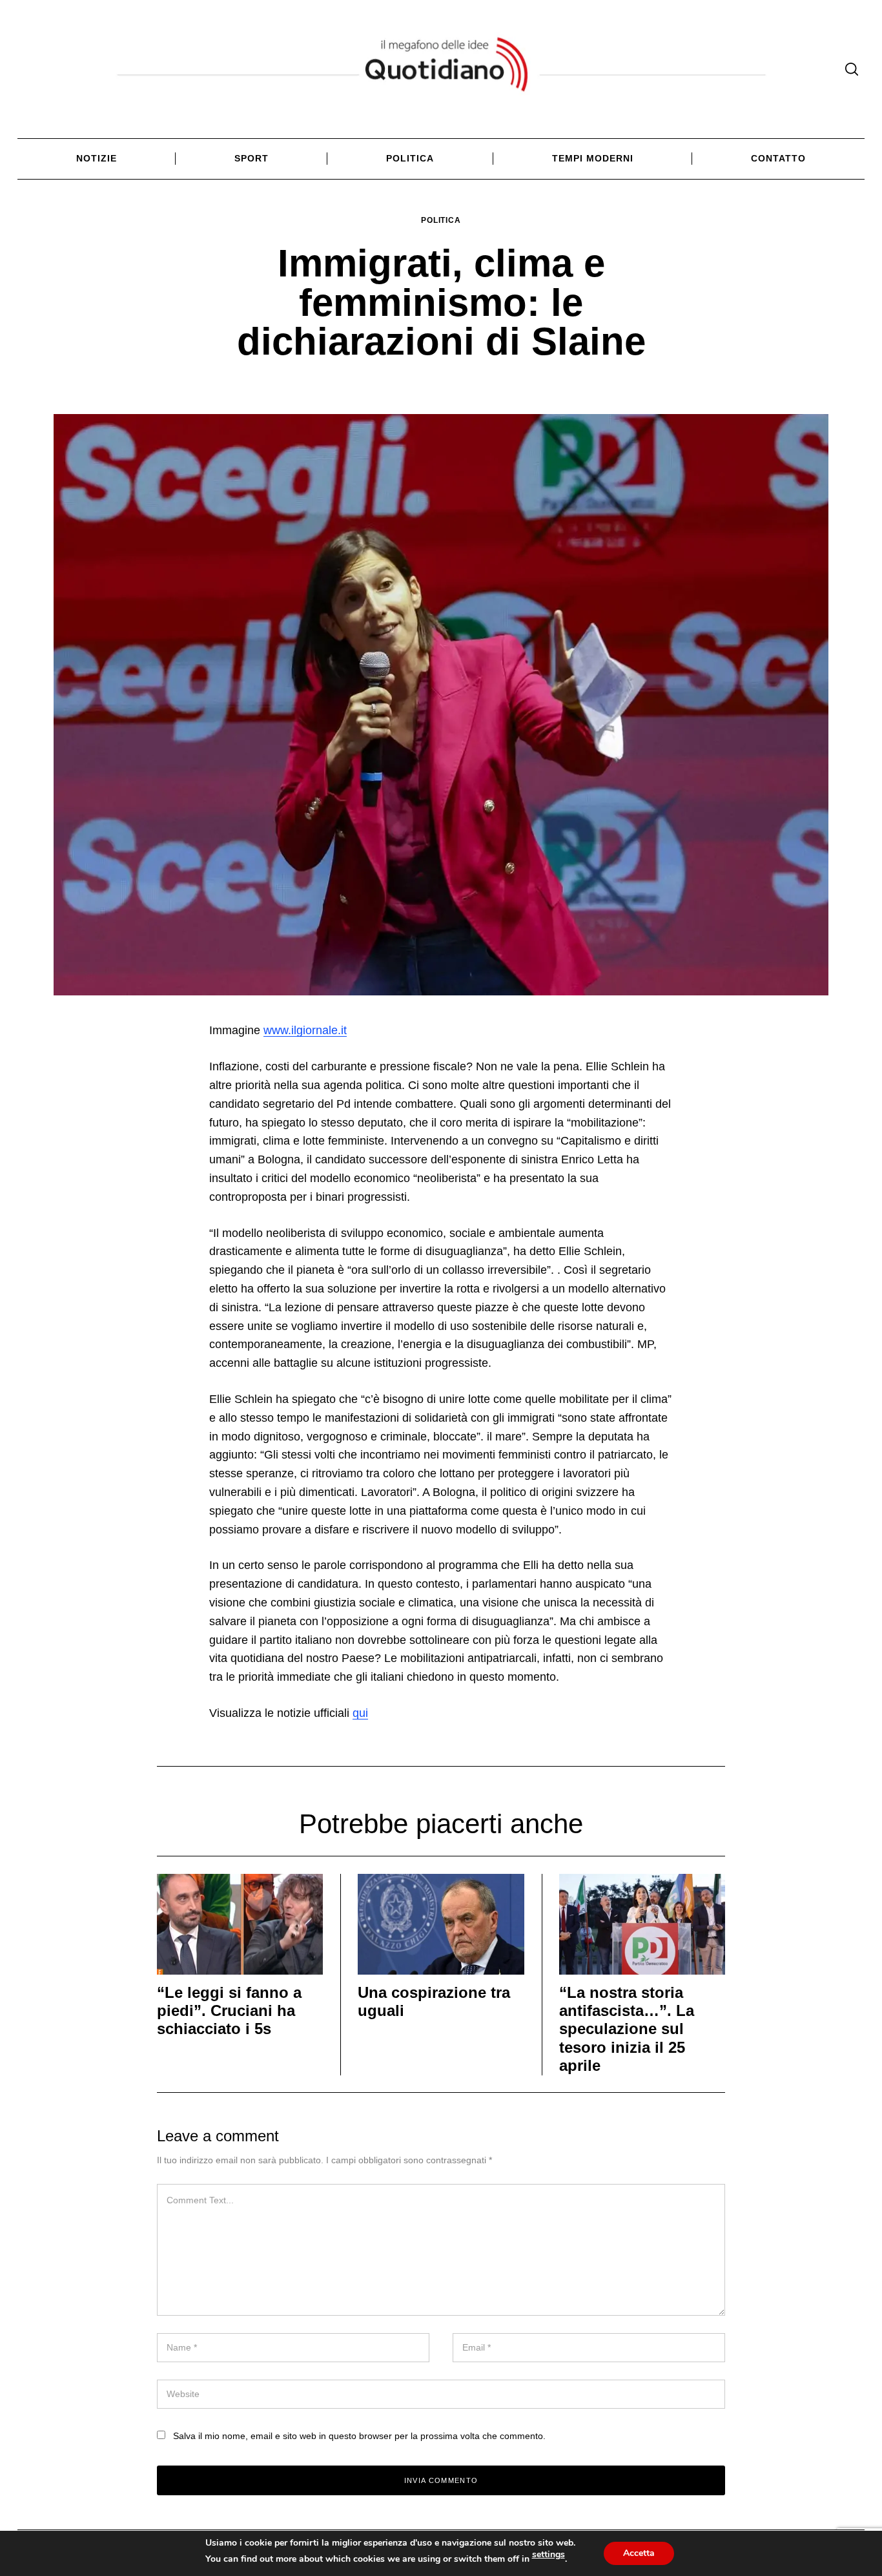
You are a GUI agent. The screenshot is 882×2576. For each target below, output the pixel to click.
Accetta (639, 2553)
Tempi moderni (593, 158)
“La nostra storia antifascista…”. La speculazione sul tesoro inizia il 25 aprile (627, 2030)
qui (360, 1713)
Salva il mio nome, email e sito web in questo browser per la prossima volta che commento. (359, 2436)
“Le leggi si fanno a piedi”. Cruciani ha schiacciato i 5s (229, 2011)
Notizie (97, 158)
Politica (410, 158)
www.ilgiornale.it (305, 1030)
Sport (251, 158)
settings (549, 2555)
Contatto (778, 158)
